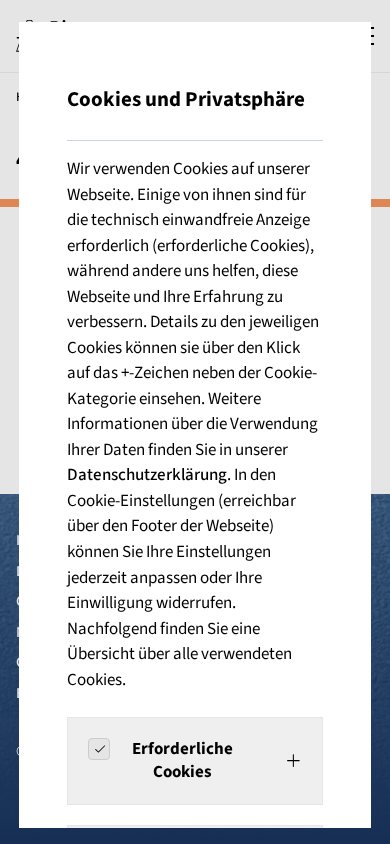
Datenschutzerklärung (147, 475)
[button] (195, 761)
